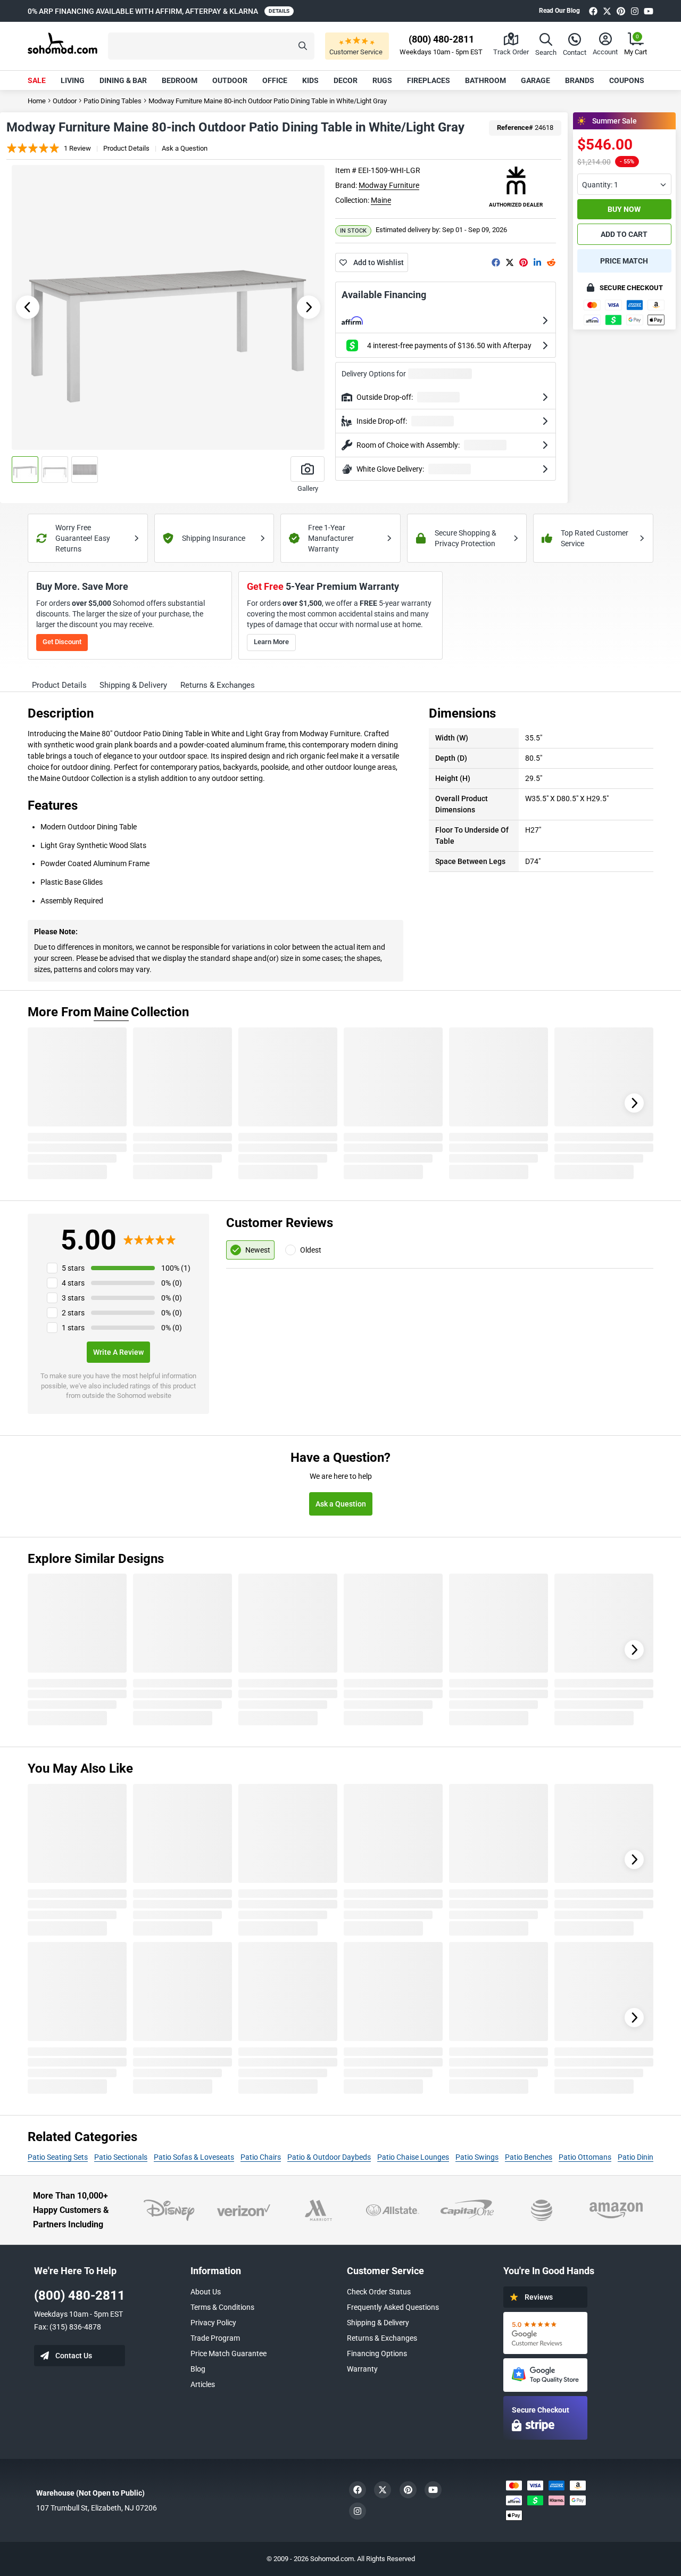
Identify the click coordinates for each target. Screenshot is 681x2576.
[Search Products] (303, 46)
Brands (580, 80)
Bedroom (180, 80)
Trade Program (215, 2338)
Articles (203, 2384)
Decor (346, 80)
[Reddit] (551, 262)
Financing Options (377, 2353)
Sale (37, 80)
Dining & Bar (123, 80)
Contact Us (74, 2356)
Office (275, 80)
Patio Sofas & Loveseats (194, 2157)
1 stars (73, 1328)
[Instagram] (635, 11)
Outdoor (230, 80)
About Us (206, 2292)
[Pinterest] (621, 11)
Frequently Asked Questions (393, 2307)
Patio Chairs (261, 2157)
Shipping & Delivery (378, 2323)
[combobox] (624, 184)
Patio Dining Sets (646, 2157)
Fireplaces (429, 80)
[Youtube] (649, 11)
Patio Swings (477, 2157)
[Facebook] (593, 11)
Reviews (539, 2297)
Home (37, 101)
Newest (258, 1250)
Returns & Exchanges (382, 2338)
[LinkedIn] (537, 262)
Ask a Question (185, 148)
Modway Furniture (389, 185)
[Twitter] (607, 11)
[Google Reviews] (545, 2333)
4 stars (73, 1283)
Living (73, 80)
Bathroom (485, 80)
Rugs (382, 80)
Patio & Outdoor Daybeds (329, 2157)
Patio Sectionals (121, 2157)
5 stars (73, 1268)
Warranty (362, 2369)
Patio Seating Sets (58, 2157)
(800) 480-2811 (80, 2295)
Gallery (308, 488)
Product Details (126, 148)
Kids (310, 80)
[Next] (634, 1103)
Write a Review (118, 1352)
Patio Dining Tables (113, 101)
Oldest (311, 1250)
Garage (535, 80)
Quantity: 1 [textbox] (600, 185)
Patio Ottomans (585, 2157)
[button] (211, 46)
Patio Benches (529, 2157)
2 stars (73, 1313)
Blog (198, 2369)
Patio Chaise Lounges (413, 2157)
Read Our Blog (559, 11)
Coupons (627, 80)
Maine (381, 200)
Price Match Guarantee (229, 2353)
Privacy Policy (213, 2323)
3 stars (73, 1298)
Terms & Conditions (222, 2307)
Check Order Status (379, 2292)
